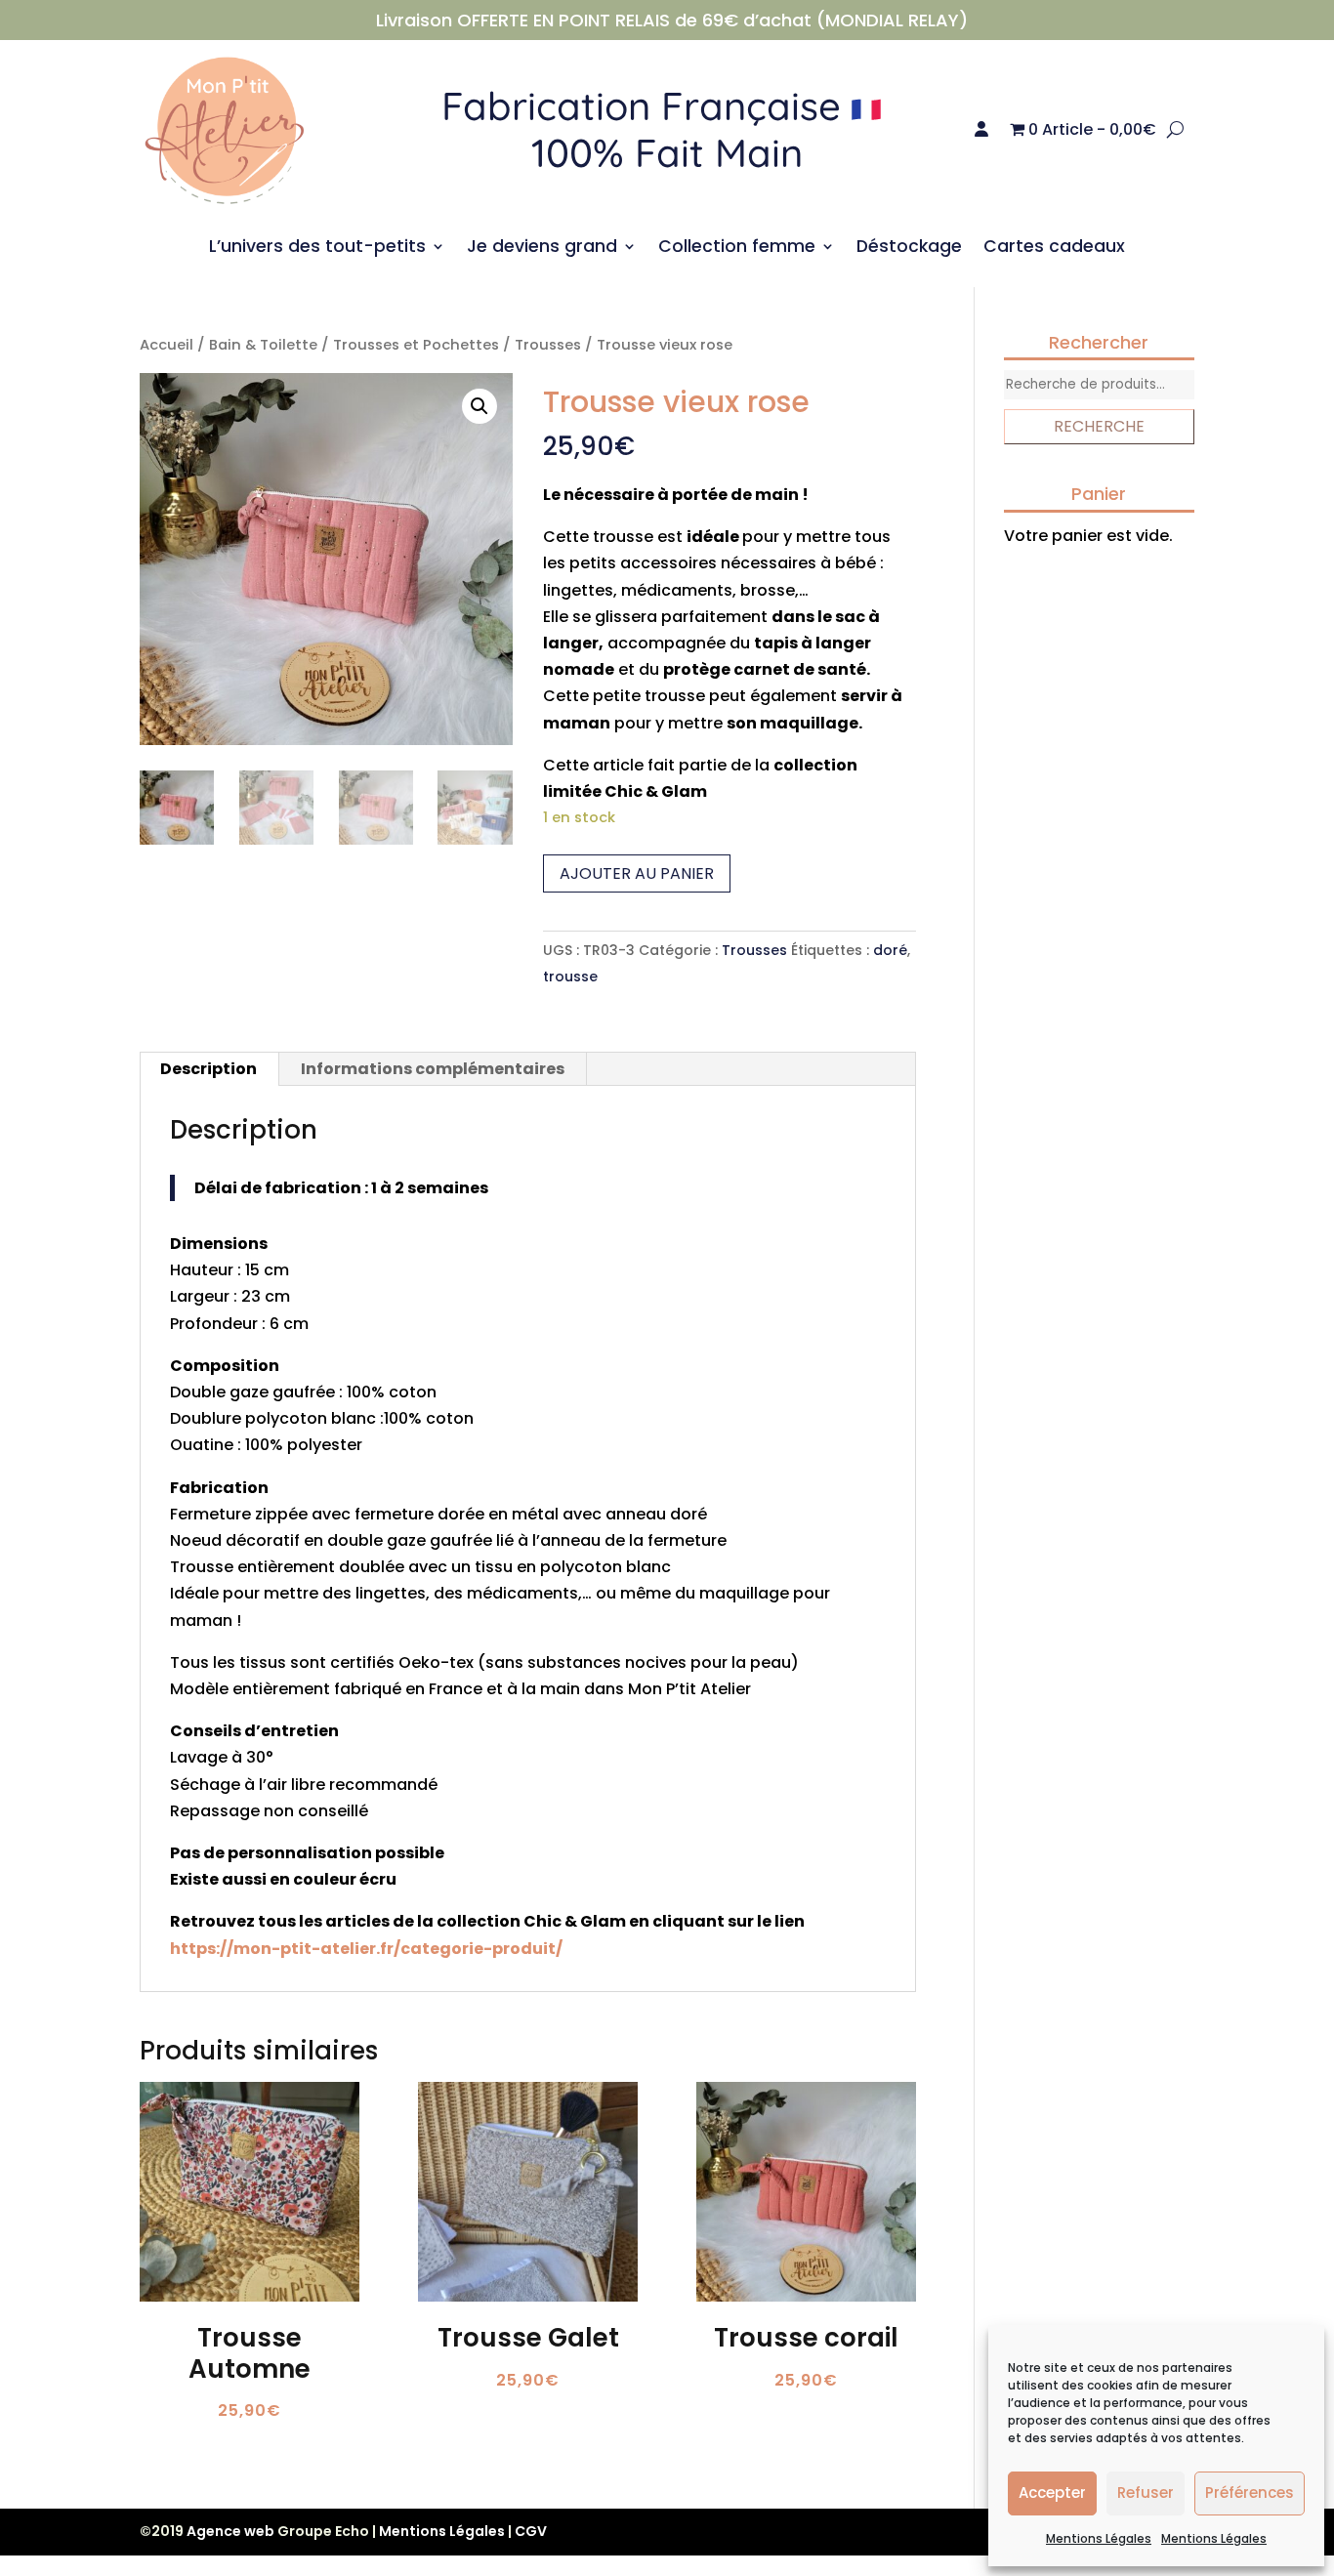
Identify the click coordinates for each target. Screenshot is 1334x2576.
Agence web (230, 2531)
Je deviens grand (542, 249)
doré (890, 950)
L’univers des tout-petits (317, 249)
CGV (531, 2531)
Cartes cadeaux (1054, 249)
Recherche (1099, 426)
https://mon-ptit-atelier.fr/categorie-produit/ (366, 1949)
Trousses (548, 345)
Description (208, 1069)
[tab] (209, 1069)
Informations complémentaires (433, 1069)
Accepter (1052, 2493)
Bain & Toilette (263, 345)
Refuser (1146, 2493)
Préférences (1250, 2493)
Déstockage (909, 249)
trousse (570, 976)
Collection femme (737, 249)
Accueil (167, 345)
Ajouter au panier (637, 873)
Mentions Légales (1099, 2538)
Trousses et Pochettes (416, 345)
